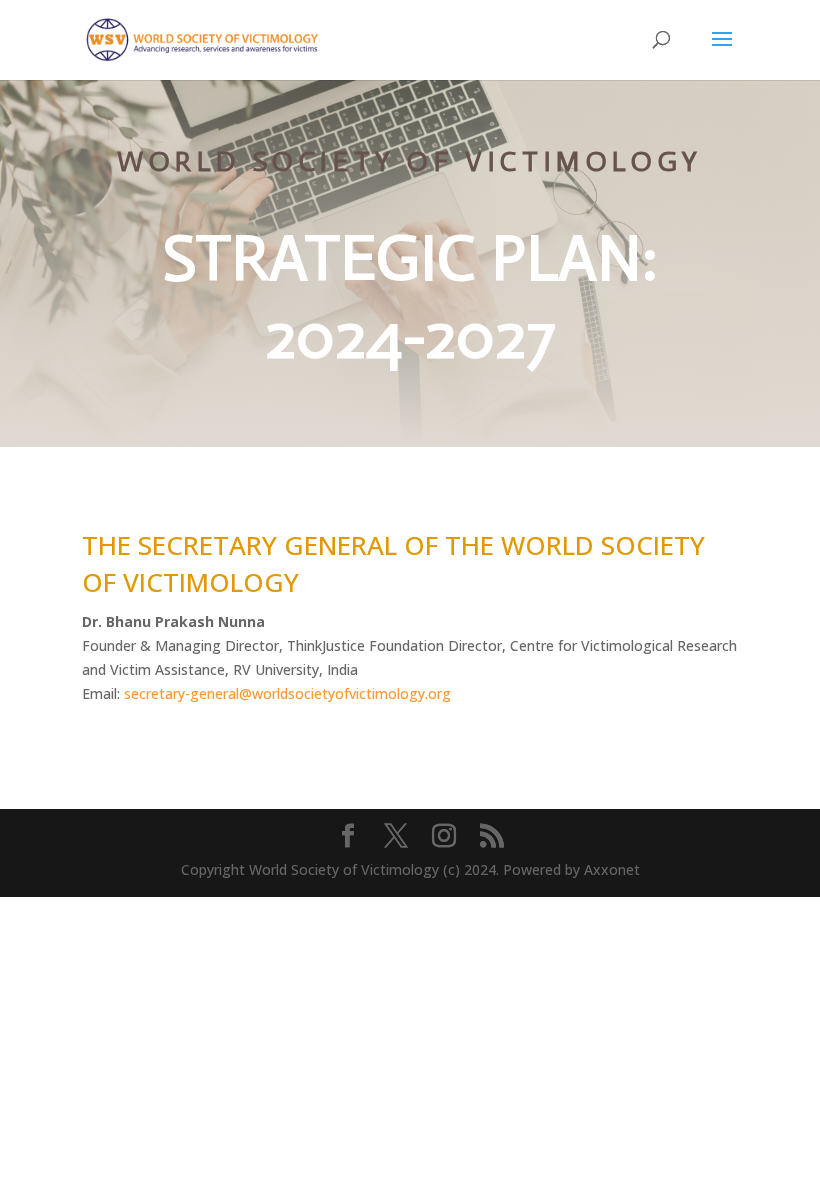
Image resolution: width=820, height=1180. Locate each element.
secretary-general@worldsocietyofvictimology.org (287, 693)
